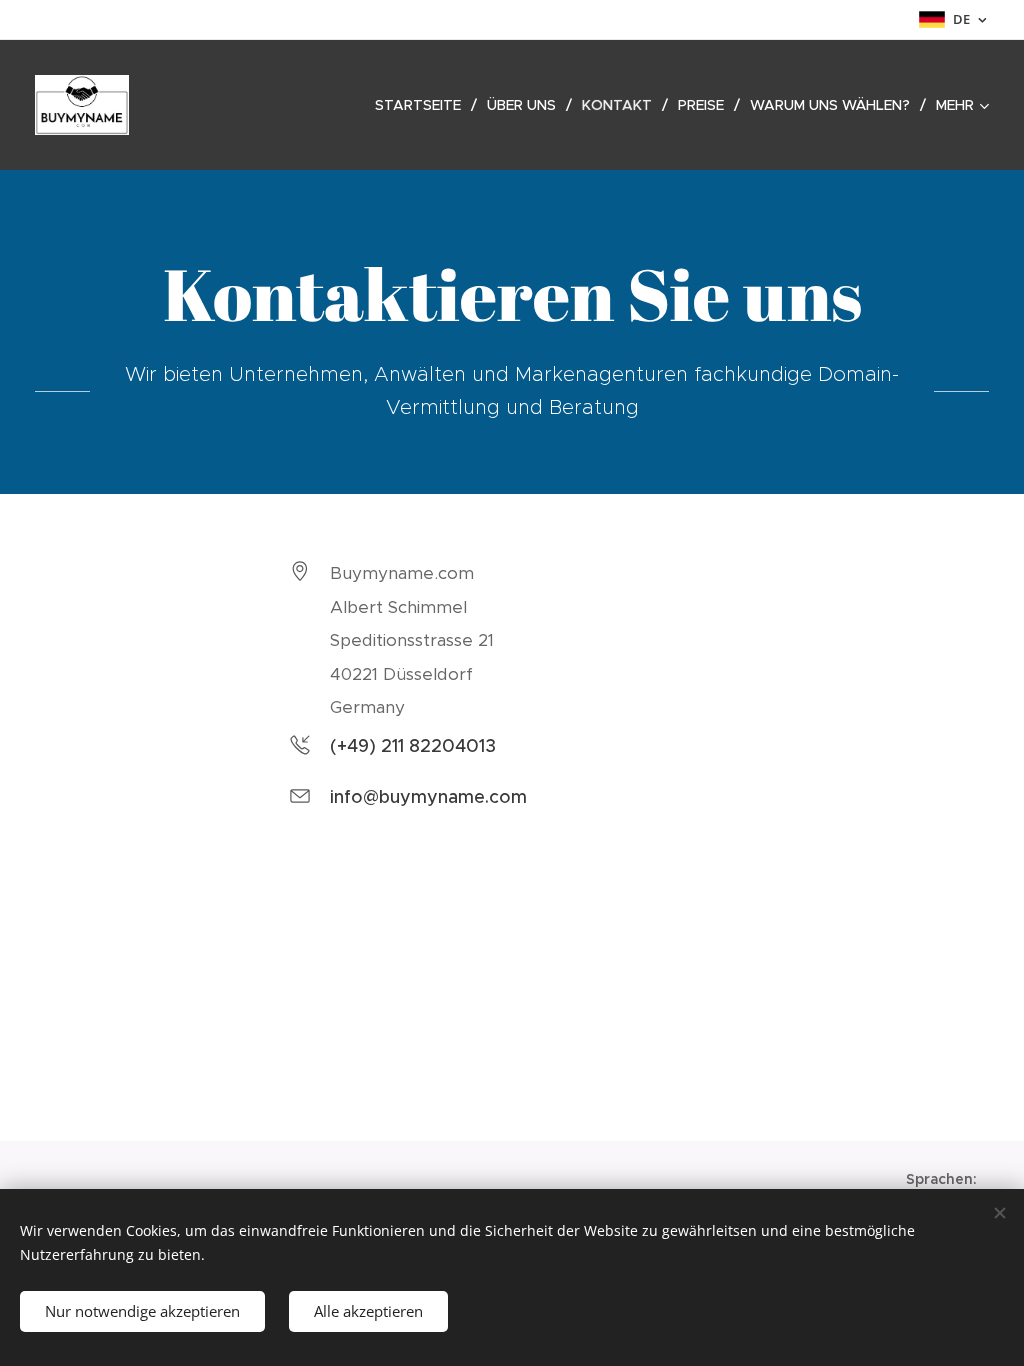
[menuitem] (423, 105)
